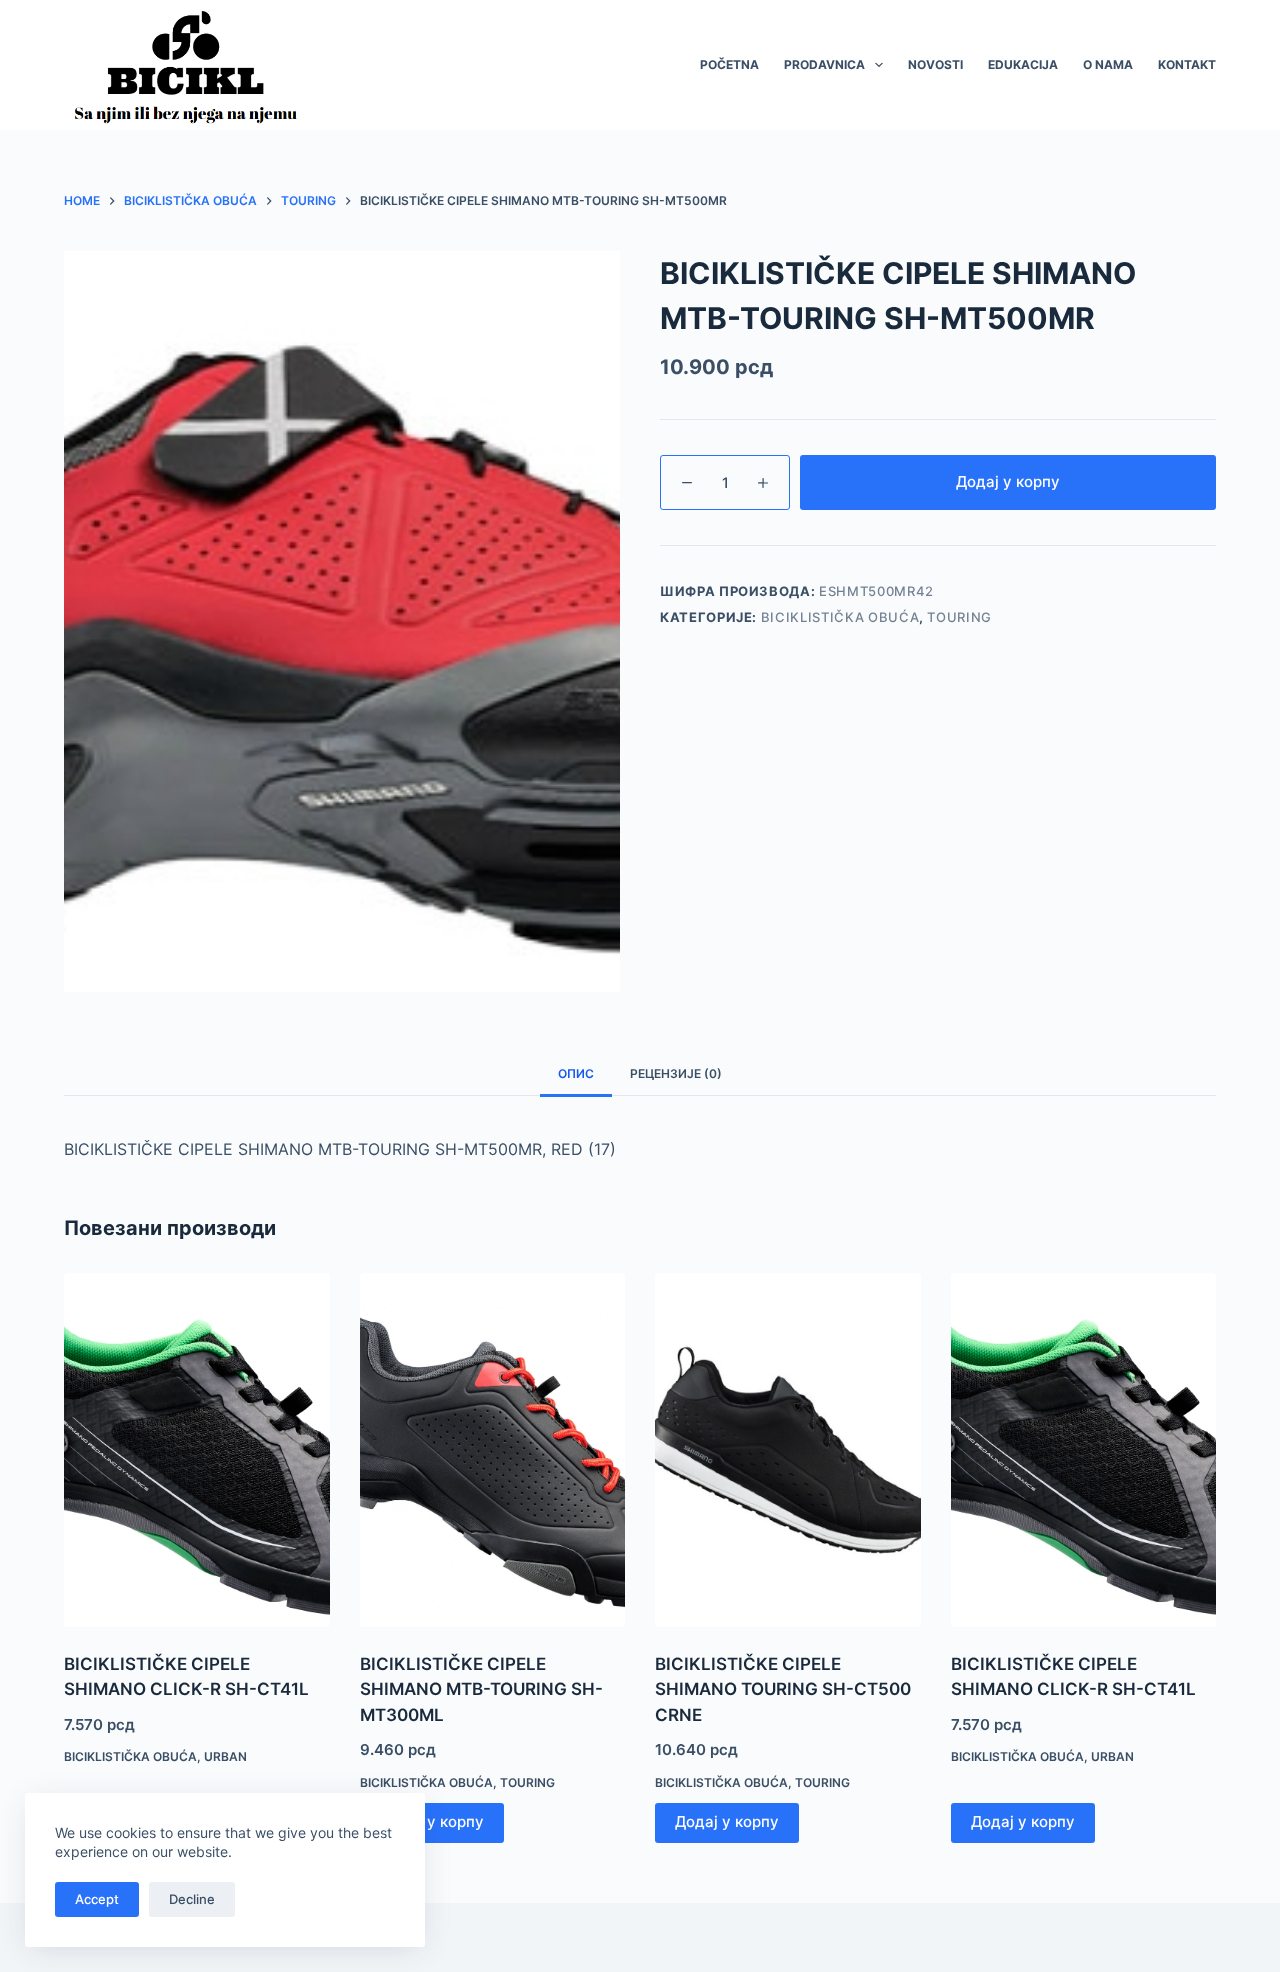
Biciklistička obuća (840, 617)
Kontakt (1187, 64)
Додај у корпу (1008, 481)
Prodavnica (824, 64)
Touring (959, 617)
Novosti (935, 64)
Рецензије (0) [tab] (676, 1073)
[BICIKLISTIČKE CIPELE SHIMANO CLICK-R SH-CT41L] (197, 1450)
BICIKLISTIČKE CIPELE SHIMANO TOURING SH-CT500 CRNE (783, 1689)
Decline (192, 1899)
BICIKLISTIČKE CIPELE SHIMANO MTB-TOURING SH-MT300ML (481, 1689)
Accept (97, 1899)
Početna (729, 64)
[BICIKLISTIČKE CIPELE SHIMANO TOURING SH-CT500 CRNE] (788, 1450)
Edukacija (1023, 64)
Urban (225, 1756)
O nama (1108, 64)
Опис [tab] (576, 1073)
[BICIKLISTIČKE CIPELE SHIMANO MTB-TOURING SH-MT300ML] (493, 1450)
